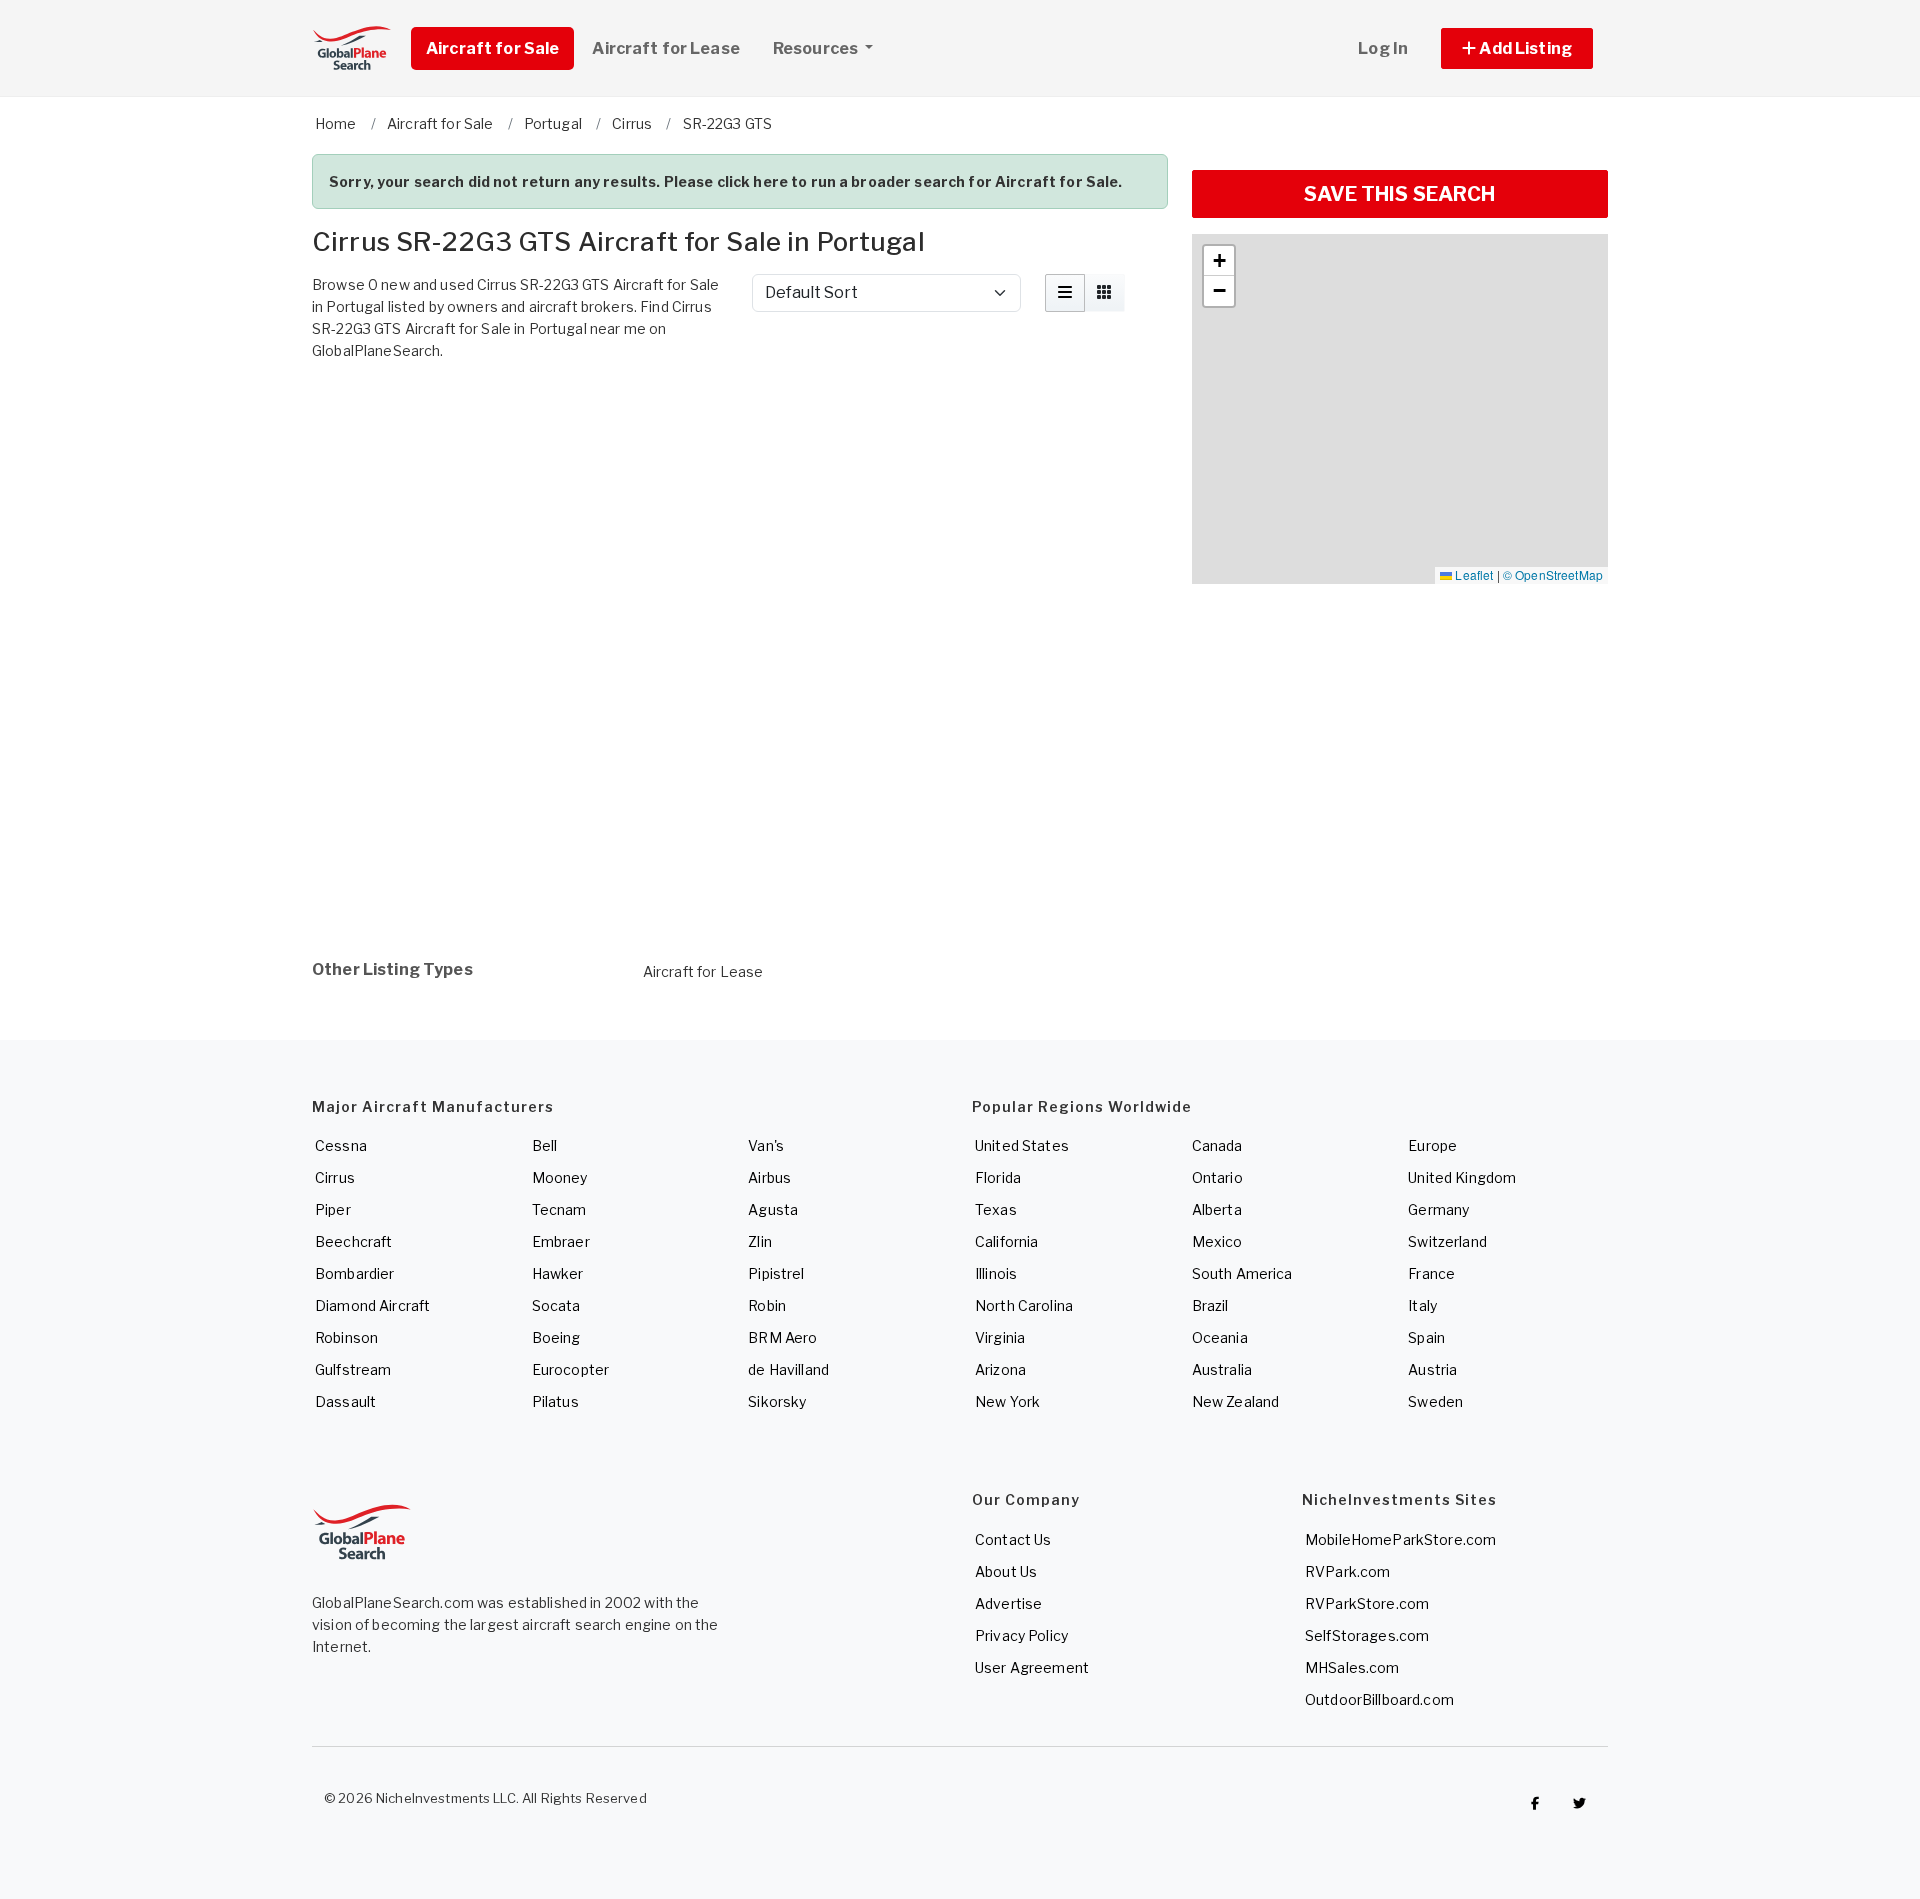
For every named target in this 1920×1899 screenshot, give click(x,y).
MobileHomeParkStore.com (1400, 1539)
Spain (1426, 1337)
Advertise (1008, 1603)
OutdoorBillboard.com (1379, 1699)
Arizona (1000, 1369)
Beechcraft (353, 1241)
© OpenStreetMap (1553, 574)
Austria (1432, 1369)
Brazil (1210, 1305)
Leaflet (1472, 574)
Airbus (769, 1177)
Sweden (1435, 1401)
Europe (1432, 1145)
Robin (767, 1305)
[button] (1517, 48)
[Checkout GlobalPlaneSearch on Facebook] (1535, 1803)
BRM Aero (782, 1337)
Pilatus (555, 1401)
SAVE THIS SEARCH (1399, 194)
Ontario (1217, 1177)
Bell (545, 1145)
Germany (1438, 1209)
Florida (998, 1177)
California (1006, 1241)
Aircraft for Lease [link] (666, 48)
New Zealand (1236, 1401)
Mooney (560, 1177)
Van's (766, 1145)
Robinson (346, 1337)
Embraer (561, 1241)
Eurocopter (570, 1369)
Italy (1422, 1305)
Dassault (345, 1401)
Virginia (1000, 1337)
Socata (556, 1305)
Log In (1383, 48)
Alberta (1217, 1209)
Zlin (760, 1241)
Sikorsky (777, 1401)
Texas (996, 1209)
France (1431, 1273)
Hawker (558, 1273)
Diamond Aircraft (372, 1305)
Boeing (556, 1337)
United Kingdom (1462, 1177)
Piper (333, 1209)
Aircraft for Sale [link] (492, 48)
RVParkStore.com (1367, 1603)
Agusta (773, 1209)
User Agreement (1032, 1667)
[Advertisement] (740, 425)
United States (1022, 1145)
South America (1242, 1273)
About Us (1006, 1571)
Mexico (1217, 1241)
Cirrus (335, 1177)
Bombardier (354, 1273)
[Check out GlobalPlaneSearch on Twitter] (1580, 1803)
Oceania (1220, 1337)
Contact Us (1013, 1539)
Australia (1222, 1369)
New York (1007, 1401)
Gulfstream (353, 1369)
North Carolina (1024, 1305)
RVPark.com (1347, 1571)
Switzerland (1447, 1241)
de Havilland (788, 1369)
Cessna (341, 1145)
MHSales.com (1352, 1667)
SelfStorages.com (1367, 1635)
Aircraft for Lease (703, 971)
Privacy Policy (1021, 1635)
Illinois (996, 1273)
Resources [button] (817, 48)
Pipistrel (776, 1273)
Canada (1217, 1145)
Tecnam (559, 1209)
